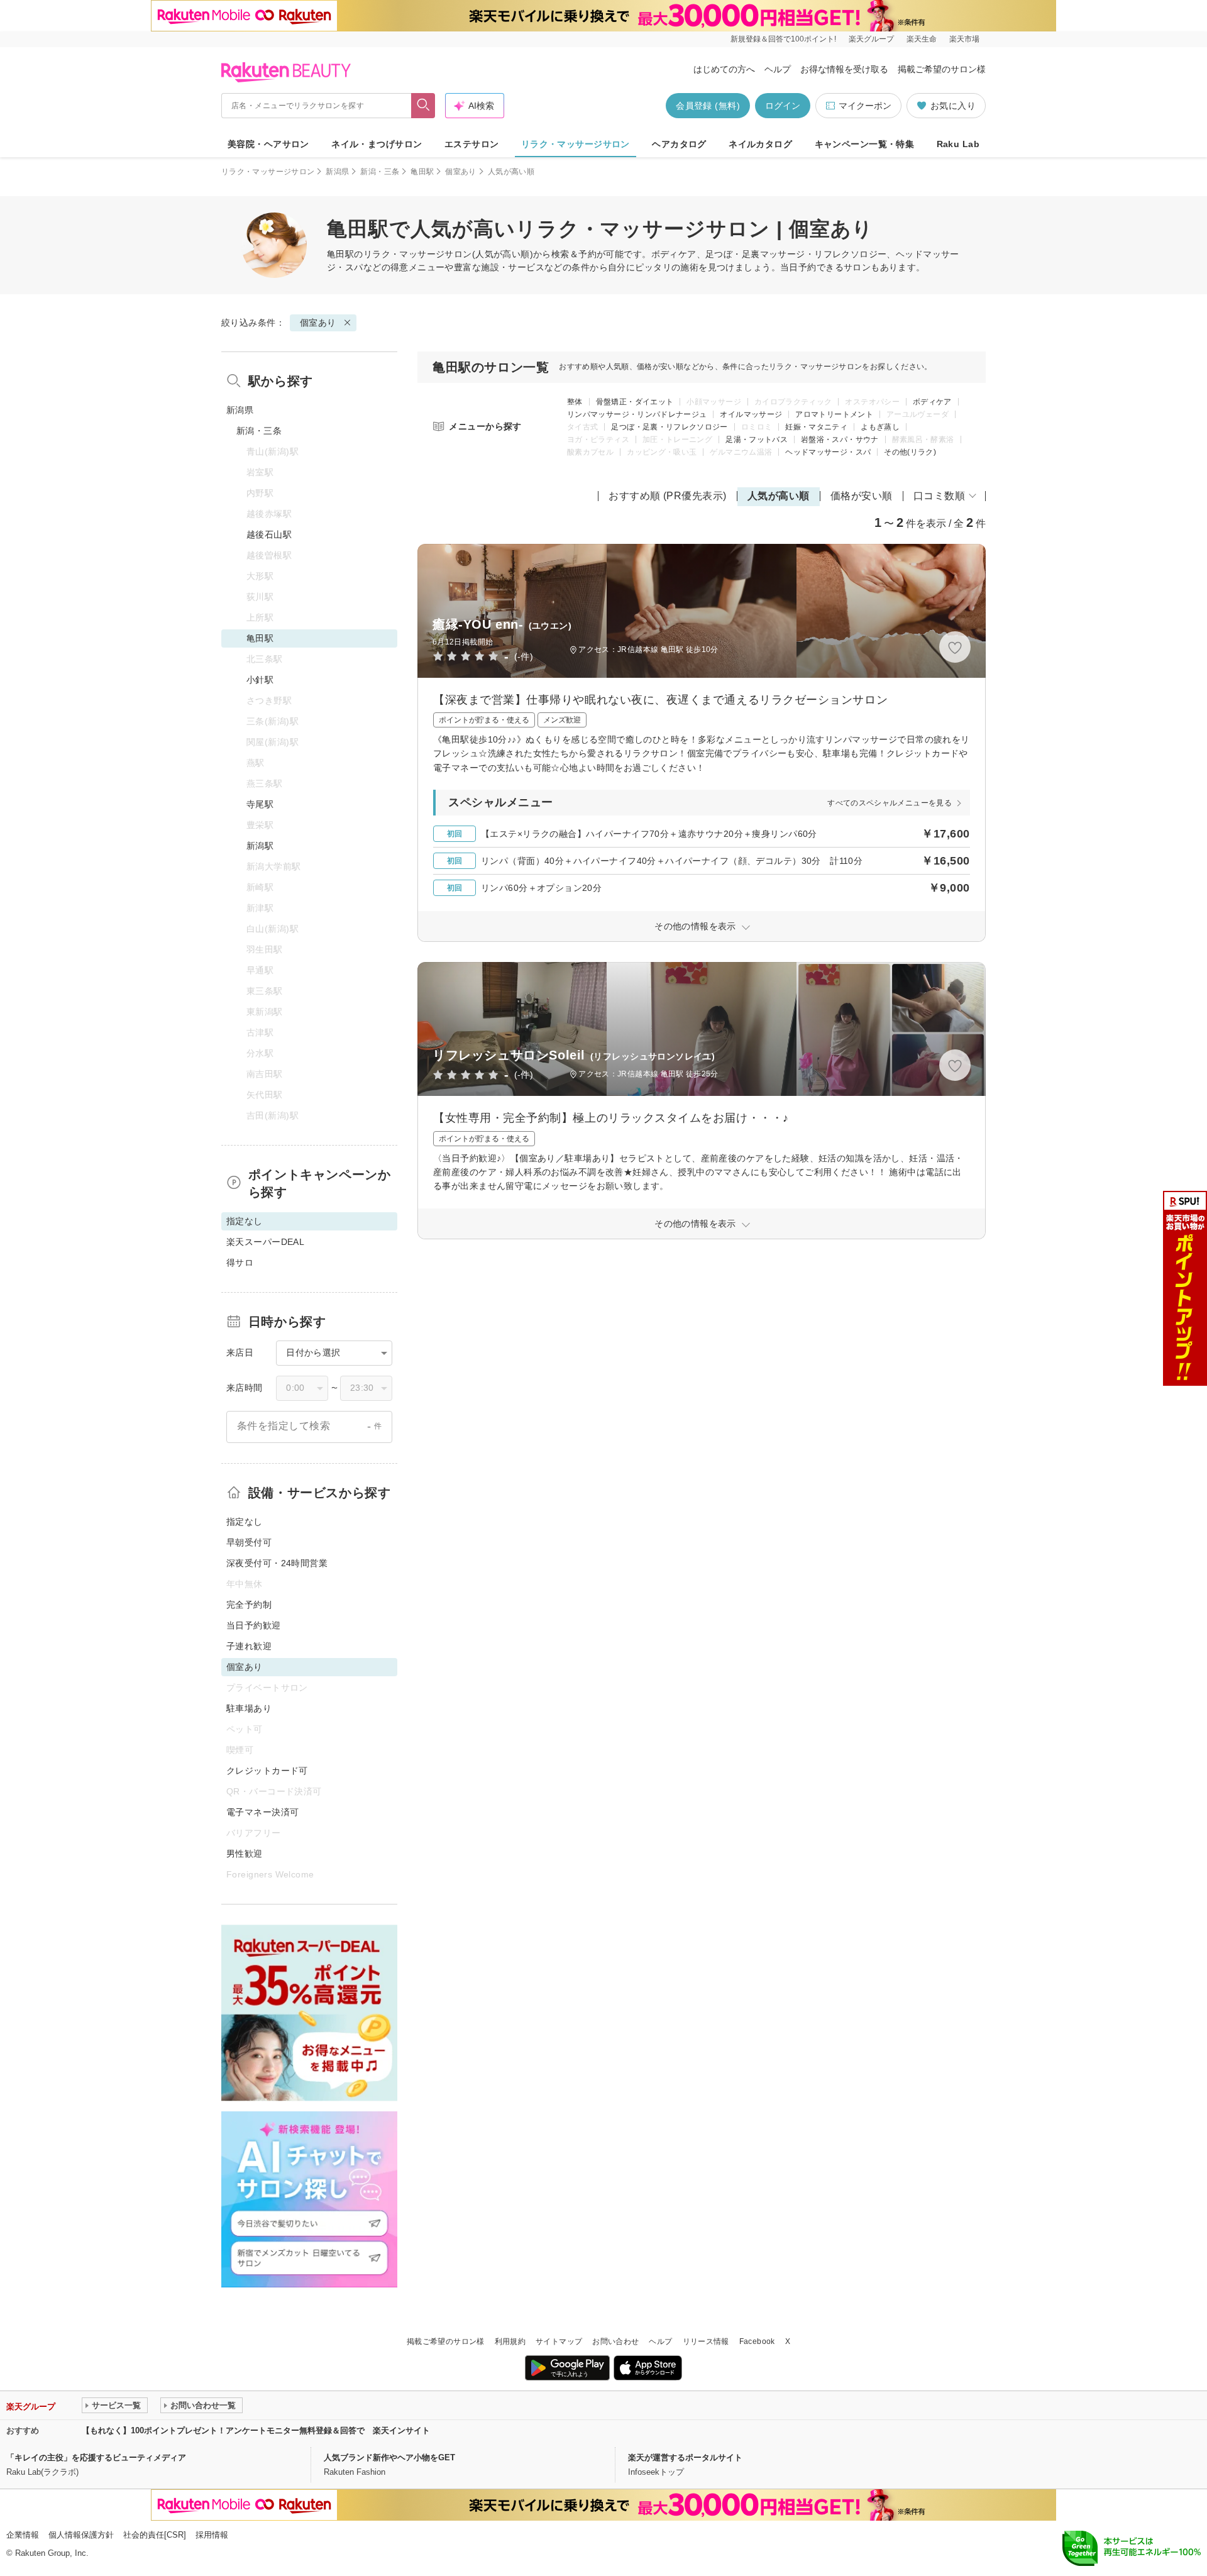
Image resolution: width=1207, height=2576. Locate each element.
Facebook (757, 2341)
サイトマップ (559, 2341)
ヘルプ (778, 69)
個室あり (460, 172)
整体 (575, 402)
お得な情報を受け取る (844, 69)
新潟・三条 (380, 172)
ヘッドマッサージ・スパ (828, 452)
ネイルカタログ (760, 144)
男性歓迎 (245, 1854)
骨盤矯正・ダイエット (635, 402)
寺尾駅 (260, 804)
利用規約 (510, 2341)
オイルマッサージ (751, 414)
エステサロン (472, 144)
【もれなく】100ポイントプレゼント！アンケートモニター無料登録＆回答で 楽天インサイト (256, 2430)
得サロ (240, 1263)
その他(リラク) (910, 452)
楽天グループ (871, 39)
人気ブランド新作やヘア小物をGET (389, 2457)
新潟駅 (260, 846)
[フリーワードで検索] (423, 106)
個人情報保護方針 (81, 2535)
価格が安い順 (862, 496)
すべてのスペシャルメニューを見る (890, 803)
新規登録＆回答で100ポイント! (783, 39)
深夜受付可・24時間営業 (277, 1563)
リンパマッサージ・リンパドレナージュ (637, 414)
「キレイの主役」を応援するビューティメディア (96, 2457)
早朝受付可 (249, 1542)
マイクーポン (865, 106)
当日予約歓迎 (254, 1625)
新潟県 (337, 172)
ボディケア (932, 402)
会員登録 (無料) (708, 106)
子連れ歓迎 (249, 1646)
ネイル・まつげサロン (377, 144)
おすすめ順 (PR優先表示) (668, 496)
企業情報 (23, 2535)
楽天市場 (964, 39)
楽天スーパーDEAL (265, 1242)
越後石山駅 (269, 534)
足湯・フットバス (757, 439)
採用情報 (212, 2535)
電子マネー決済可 (262, 1812)
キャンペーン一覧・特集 (865, 144)
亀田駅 (422, 172)
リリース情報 (706, 2341)
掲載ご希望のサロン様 (942, 69)
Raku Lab (958, 144)
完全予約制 (249, 1605)
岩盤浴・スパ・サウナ (840, 439)
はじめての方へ (724, 69)
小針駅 (260, 680)
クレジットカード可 (267, 1771)
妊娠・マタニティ (816, 427)
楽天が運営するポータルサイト (685, 2457)
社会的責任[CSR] (155, 2535)
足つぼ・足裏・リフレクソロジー (669, 427)
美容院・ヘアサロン (268, 144)
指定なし (245, 1522)
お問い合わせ (615, 2341)
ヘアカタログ (679, 144)
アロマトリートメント (834, 414)
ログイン (783, 106)
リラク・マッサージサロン (576, 144)
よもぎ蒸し (880, 427)
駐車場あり (249, 1708)
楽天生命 (922, 39)
